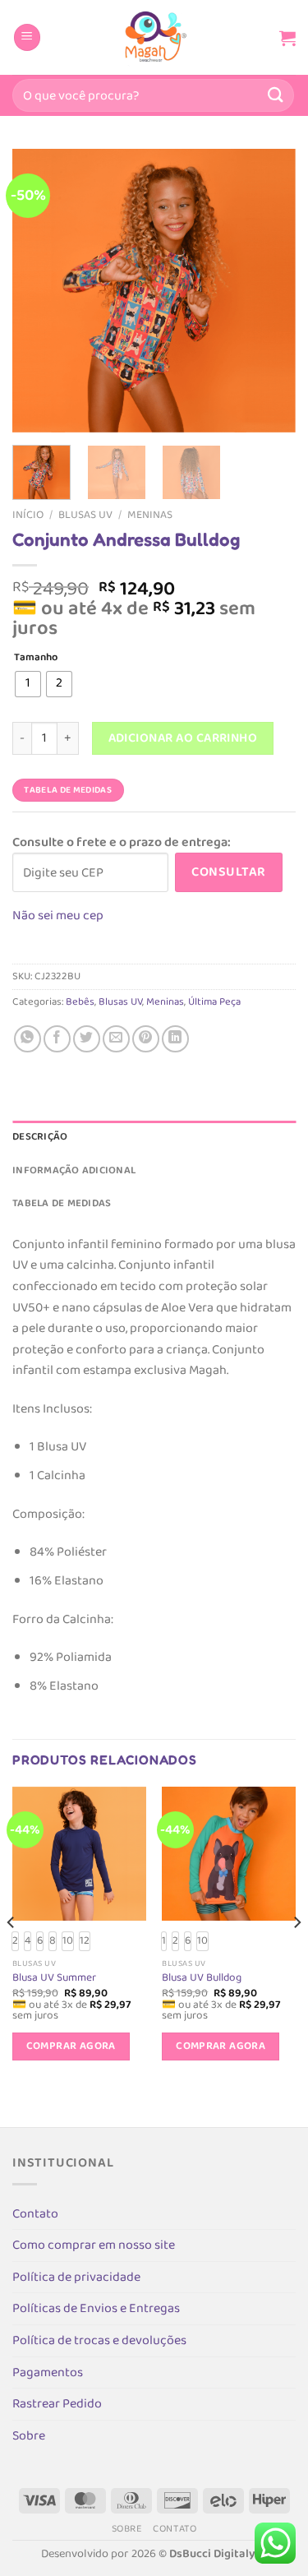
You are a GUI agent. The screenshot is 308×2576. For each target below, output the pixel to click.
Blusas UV (85, 515)
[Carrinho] (287, 38)
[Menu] (27, 37)
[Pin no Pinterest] (146, 1039)
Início (28, 515)
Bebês (80, 1002)
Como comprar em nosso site (94, 2245)
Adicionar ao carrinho (183, 738)
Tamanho (36, 658)
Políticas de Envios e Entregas (96, 2308)
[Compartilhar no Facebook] (57, 1039)
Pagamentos (48, 2373)
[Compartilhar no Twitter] (87, 1039)
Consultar (228, 872)
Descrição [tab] (40, 1137)
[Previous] (39, 291)
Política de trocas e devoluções (99, 2340)
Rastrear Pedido (57, 2404)
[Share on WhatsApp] (28, 1039)
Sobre (29, 2436)
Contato (35, 2214)
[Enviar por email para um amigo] (116, 1039)
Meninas (150, 515)
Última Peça (214, 1002)
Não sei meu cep (58, 916)
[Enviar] (276, 95)
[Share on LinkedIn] (175, 1039)
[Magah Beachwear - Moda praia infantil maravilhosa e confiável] (154, 37)
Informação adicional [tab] (74, 1170)
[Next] (269, 291)
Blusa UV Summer (54, 1978)
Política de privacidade (76, 2277)
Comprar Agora (71, 2046)
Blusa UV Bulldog (202, 1978)
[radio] (28, 684)
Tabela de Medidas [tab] (62, 1203)
